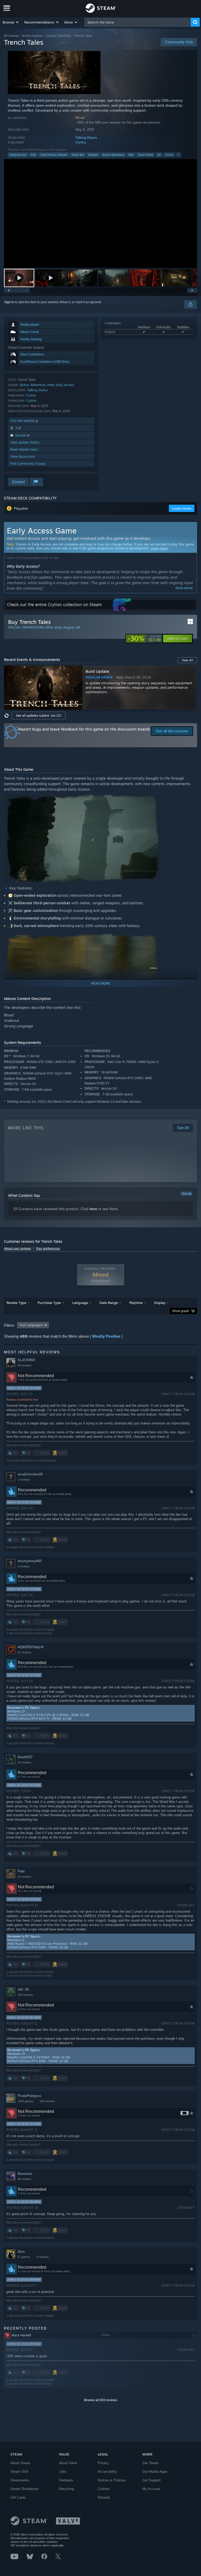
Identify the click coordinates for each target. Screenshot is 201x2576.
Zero (21, 2252)
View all (186, 1194)
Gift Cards (18, 2497)
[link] (144, 639)
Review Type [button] (16, 1303)
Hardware (66, 2480)
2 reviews (24, 1566)
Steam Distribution (24, 2489)
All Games (11, 36)
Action (24, 385)
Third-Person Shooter (54, 155)
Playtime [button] (136, 1303)
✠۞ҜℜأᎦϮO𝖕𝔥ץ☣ (31, 1647)
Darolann (25, 2174)
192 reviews (25, 1995)
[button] (11, 22)
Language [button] (80, 1303)
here (93, 1209)
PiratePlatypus (29, 2096)
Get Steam (151, 2463)
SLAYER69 (26, 1360)
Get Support (152, 2480)
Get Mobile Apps (155, 2472)
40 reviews (24, 2179)
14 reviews (24, 1877)
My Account (151, 2489)
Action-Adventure (113, 155)
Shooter (93, 155)
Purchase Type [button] (49, 1303)
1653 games (25, 2101)
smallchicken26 (30, 1474)
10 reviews (24, 1762)
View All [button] (187, 660)
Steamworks (20, 2480)
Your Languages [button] (31, 1325)
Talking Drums (86, 138)
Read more (184, 588)
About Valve (68, 2463)
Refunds (104, 2497)
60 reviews (24, 1365)
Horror (169, 155)
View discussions (23, 456)
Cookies (104, 2489)
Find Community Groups (28, 464)
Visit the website (23, 421)
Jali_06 (23, 1989)
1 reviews (24, 1480)
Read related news (24, 449)
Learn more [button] (182, 508)
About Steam (20, 2463)
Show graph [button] (181, 1311)
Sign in (9, 302)
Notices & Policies (112, 2480)
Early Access (18, 155)
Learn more (159, 548)
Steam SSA (19, 2472)
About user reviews (18, 1249)
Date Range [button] (109, 1303)
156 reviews (47, 2101)
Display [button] (160, 1303)
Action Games (32, 36)
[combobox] (138, 22)
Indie (51, 385)
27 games (24, 2257)
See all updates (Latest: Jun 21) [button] (39, 715)
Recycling (66, 2489)
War (131, 155)
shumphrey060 (29, 1561)
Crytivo (81, 142)
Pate (21, 1871)
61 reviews (24, 1652)
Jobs (63, 2472)
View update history (25, 442)
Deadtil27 (25, 1757)
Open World (146, 155)
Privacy (103, 2463)
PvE (33, 155)
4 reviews (43, 2257)
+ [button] (178, 155)
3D (159, 155)
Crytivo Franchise (58, 36)
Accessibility (107, 2472)
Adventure (38, 385)
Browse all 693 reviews (100, 2400)
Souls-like (78, 155)
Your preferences (48, 1249)
